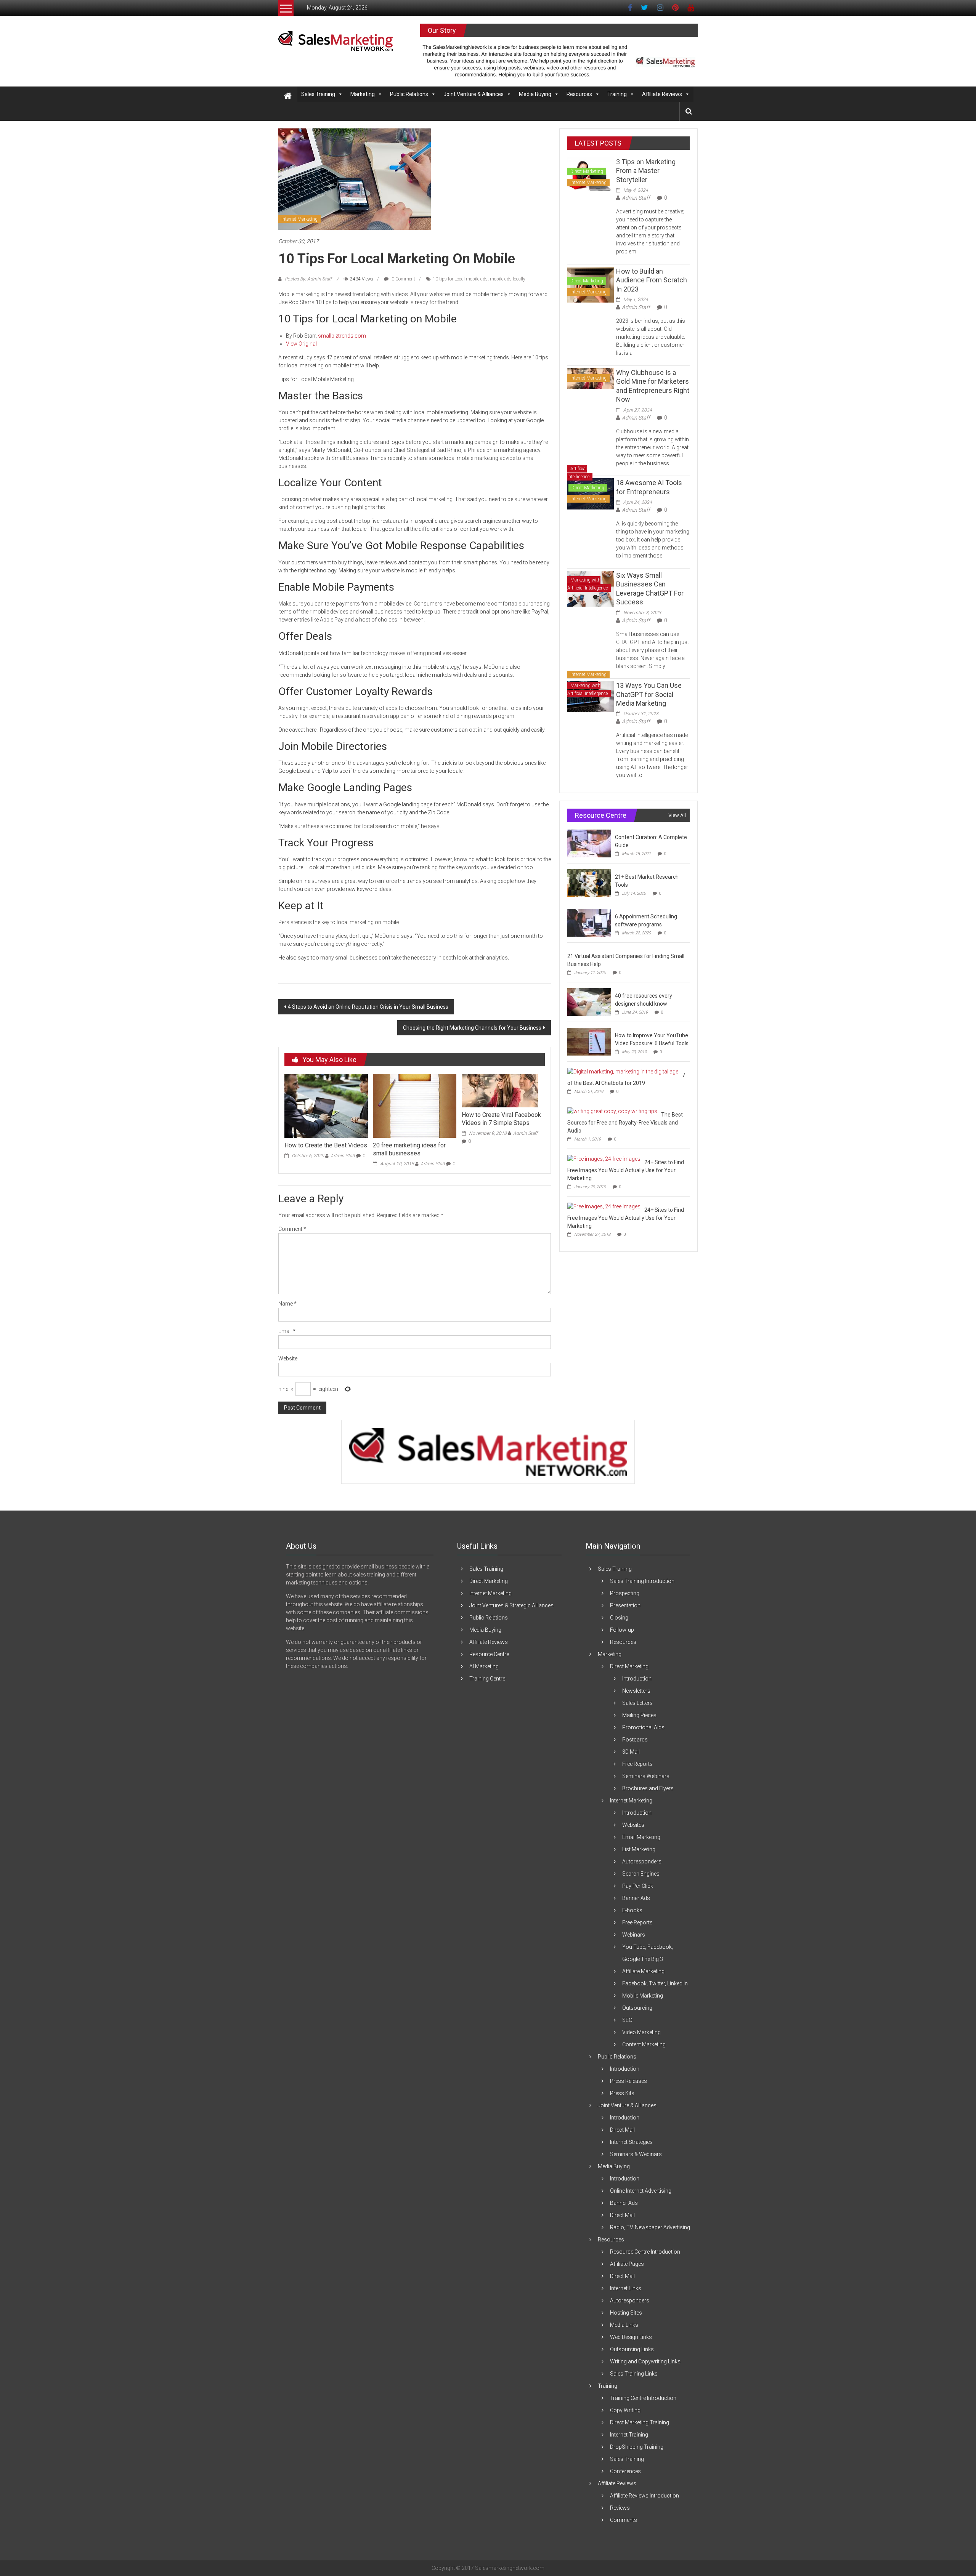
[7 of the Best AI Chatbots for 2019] (623, 1071)
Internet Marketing (299, 219)
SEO (627, 2020)
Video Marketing (641, 2032)
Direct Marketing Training (640, 2422)
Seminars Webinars (646, 1776)
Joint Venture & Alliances (474, 94)
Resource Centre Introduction (645, 2252)
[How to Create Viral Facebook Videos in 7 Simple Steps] (500, 1090)
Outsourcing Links (632, 2349)
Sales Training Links (634, 2374)
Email (287, 1331)
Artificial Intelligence (578, 473)
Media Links (624, 2325)
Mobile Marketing (643, 1996)
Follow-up (622, 1630)
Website (288, 1358)
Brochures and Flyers (648, 1788)
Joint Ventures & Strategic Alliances (511, 1605)
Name (287, 1304)
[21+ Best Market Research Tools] (589, 883)
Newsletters (636, 1691)
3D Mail (631, 1752)
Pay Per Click (638, 1886)
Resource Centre (489, 1654)
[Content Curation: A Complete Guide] (589, 843)
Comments (624, 2520)
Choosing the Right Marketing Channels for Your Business (472, 1028)
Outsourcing (637, 2008)
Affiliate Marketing (643, 1971)
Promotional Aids (643, 1727)
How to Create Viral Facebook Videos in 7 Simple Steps (501, 1119)
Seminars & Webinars (636, 2154)
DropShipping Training (637, 2447)
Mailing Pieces (639, 1715)
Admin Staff (343, 1156)
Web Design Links (631, 2337)
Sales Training (318, 94)
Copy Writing (625, 2410)
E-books (632, 1910)
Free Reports (637, 1764)
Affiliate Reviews (662, 94)
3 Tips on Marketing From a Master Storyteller (646, 171)
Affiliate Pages (627, 2264)
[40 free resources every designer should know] (589, 1002)
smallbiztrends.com (342, 336)
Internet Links (626, 2288)
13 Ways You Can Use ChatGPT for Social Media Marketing (649, 694)
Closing (619, 1618)
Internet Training (629, 2435)
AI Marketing (484, 1666)
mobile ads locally (508, 279)
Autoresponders (642, 1862)
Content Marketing (644, 2044)
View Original (301, 344)
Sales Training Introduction (642, 1581)
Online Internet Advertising (641, 2191)
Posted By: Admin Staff (308, 279)
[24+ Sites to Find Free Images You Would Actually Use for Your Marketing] (604, 1158)
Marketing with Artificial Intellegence (588, 584)
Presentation (625, 1605)
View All (677, 815)
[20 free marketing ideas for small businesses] (414, 1105)
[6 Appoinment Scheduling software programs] (589, 923)
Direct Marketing (587, 171)
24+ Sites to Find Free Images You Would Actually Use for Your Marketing (626, 1170)
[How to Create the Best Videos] (326, 1105)
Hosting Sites (626, 2313)
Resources (579, 94)
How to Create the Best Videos (326, 1145)
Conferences (625, 2471)
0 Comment (403, 279)
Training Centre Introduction (643, 2398)
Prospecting (625, 1593)
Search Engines (641, 1874)
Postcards (635, 1740)
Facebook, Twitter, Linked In (655, 1983)
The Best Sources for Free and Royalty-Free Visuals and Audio (625, 1123)
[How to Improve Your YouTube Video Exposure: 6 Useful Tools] (589, 1041)
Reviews (620, 2508)
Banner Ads (636, 1898)
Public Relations (409, 94)
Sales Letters (637, 1703)
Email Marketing (641, 1837)
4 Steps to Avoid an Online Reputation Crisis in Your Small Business (368, 1007)
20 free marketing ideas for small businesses (409, 1149)
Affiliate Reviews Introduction (645, 2496)
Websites (633, 1825)
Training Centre (487, 1679)
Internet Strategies (631, 2142)
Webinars (634, 1935)
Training (617, 94)
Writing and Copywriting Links (645, 2361)
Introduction (637, 1679)
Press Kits (622, 2093)
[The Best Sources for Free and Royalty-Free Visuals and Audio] (612, 1111)
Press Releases (628, 2081)
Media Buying (535, 94)
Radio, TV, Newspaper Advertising (650, 2227)
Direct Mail (622, 2130)
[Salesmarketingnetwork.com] (288, 96)
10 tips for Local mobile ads (460, 279)
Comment (292, 1229)
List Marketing (639, 1849)
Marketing (363, 94)
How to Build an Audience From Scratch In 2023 (652, 280)
